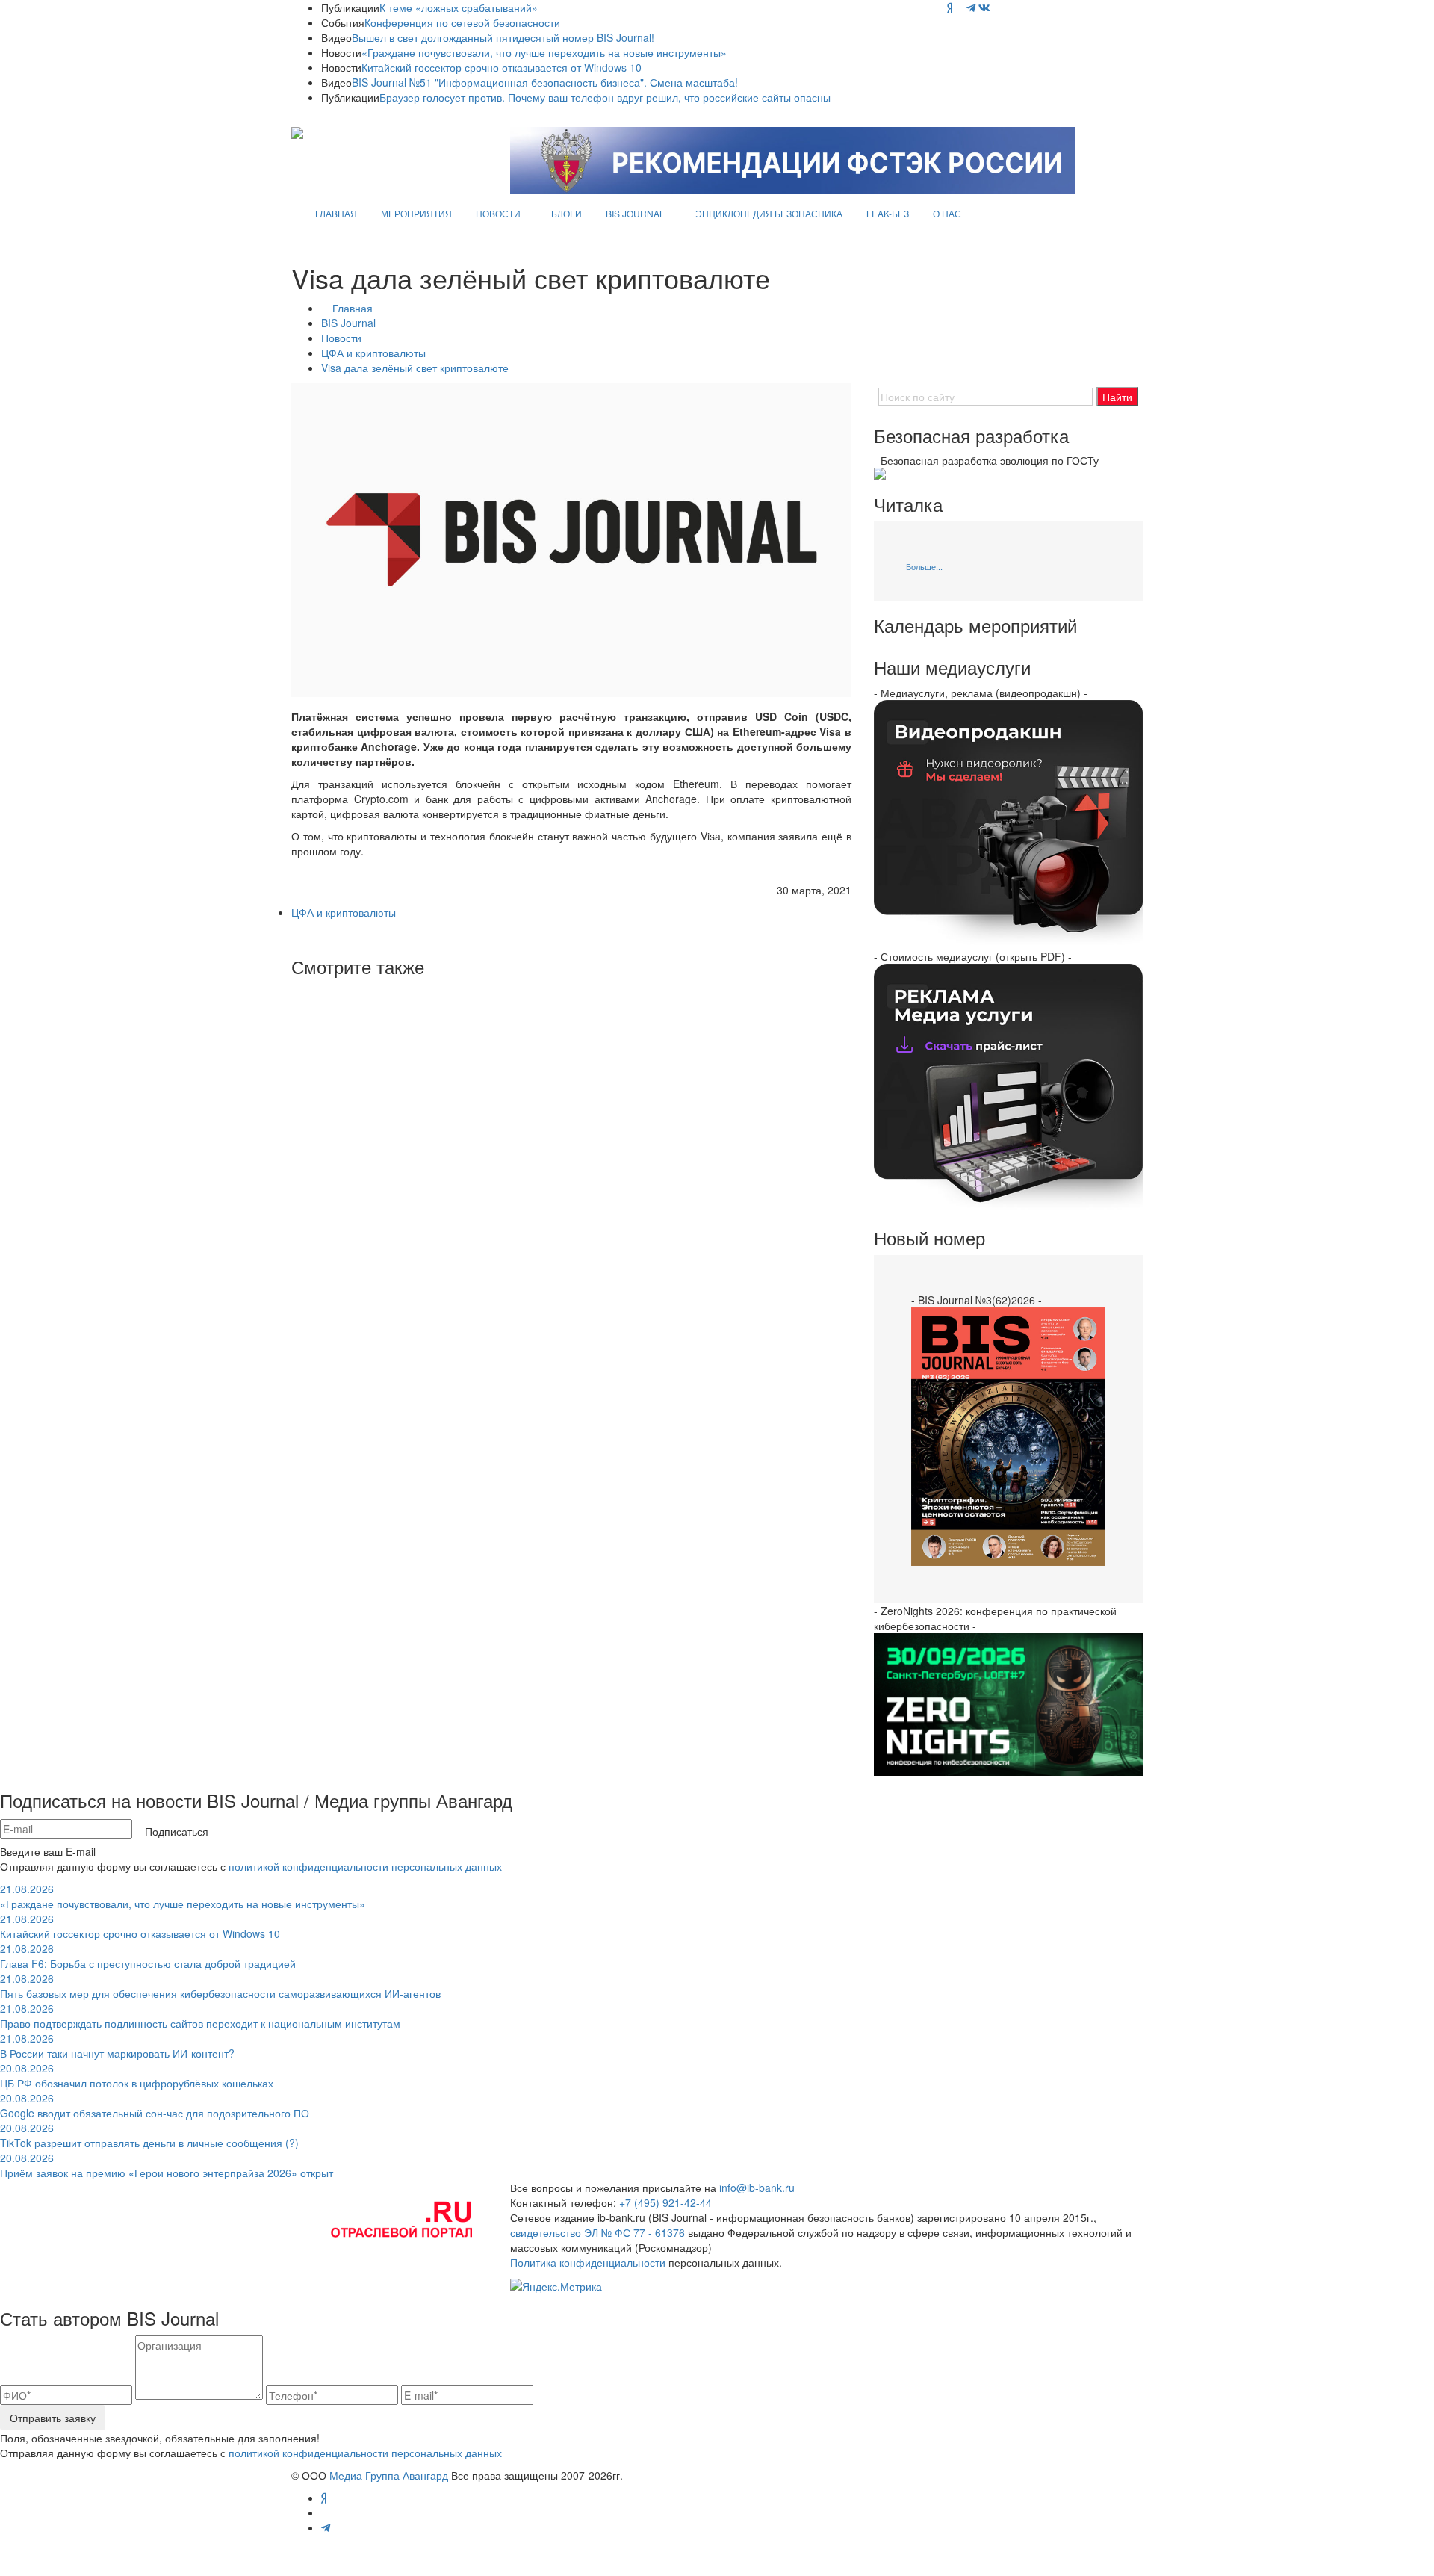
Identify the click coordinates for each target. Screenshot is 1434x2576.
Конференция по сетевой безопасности (462, 22)
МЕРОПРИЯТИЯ (416, 213)
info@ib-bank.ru (757, 2188)
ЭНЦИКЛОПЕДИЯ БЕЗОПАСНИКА (769, 213)
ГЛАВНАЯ (336, 213)
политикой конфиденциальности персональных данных (365, 1866)
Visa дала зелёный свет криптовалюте (415, 368)
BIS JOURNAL (635, 213)
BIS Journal (348, 323)
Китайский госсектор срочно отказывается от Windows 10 (502, 67)
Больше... (924, 566)
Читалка (908, 504)
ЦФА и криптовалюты (373, 353)
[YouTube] (959, 7)
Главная (353, 308)
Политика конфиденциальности (588, 2262)
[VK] (984, 7)
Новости (341, 338)
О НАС (947, 213)
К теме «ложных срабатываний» (459, 7)
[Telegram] (971, 7)
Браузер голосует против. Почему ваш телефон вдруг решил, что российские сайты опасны (605, 97)
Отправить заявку (53, 2418)
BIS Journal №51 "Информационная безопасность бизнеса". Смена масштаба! (545, 82)
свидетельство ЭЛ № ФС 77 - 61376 (597, 2232)
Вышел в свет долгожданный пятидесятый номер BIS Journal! (503, 37)
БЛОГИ (567, 213)
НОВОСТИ (498, 213)
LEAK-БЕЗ (888, 213)
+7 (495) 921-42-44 (665, 2202)
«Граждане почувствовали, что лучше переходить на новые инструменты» (544, 52)
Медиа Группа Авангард (389, 2475)
